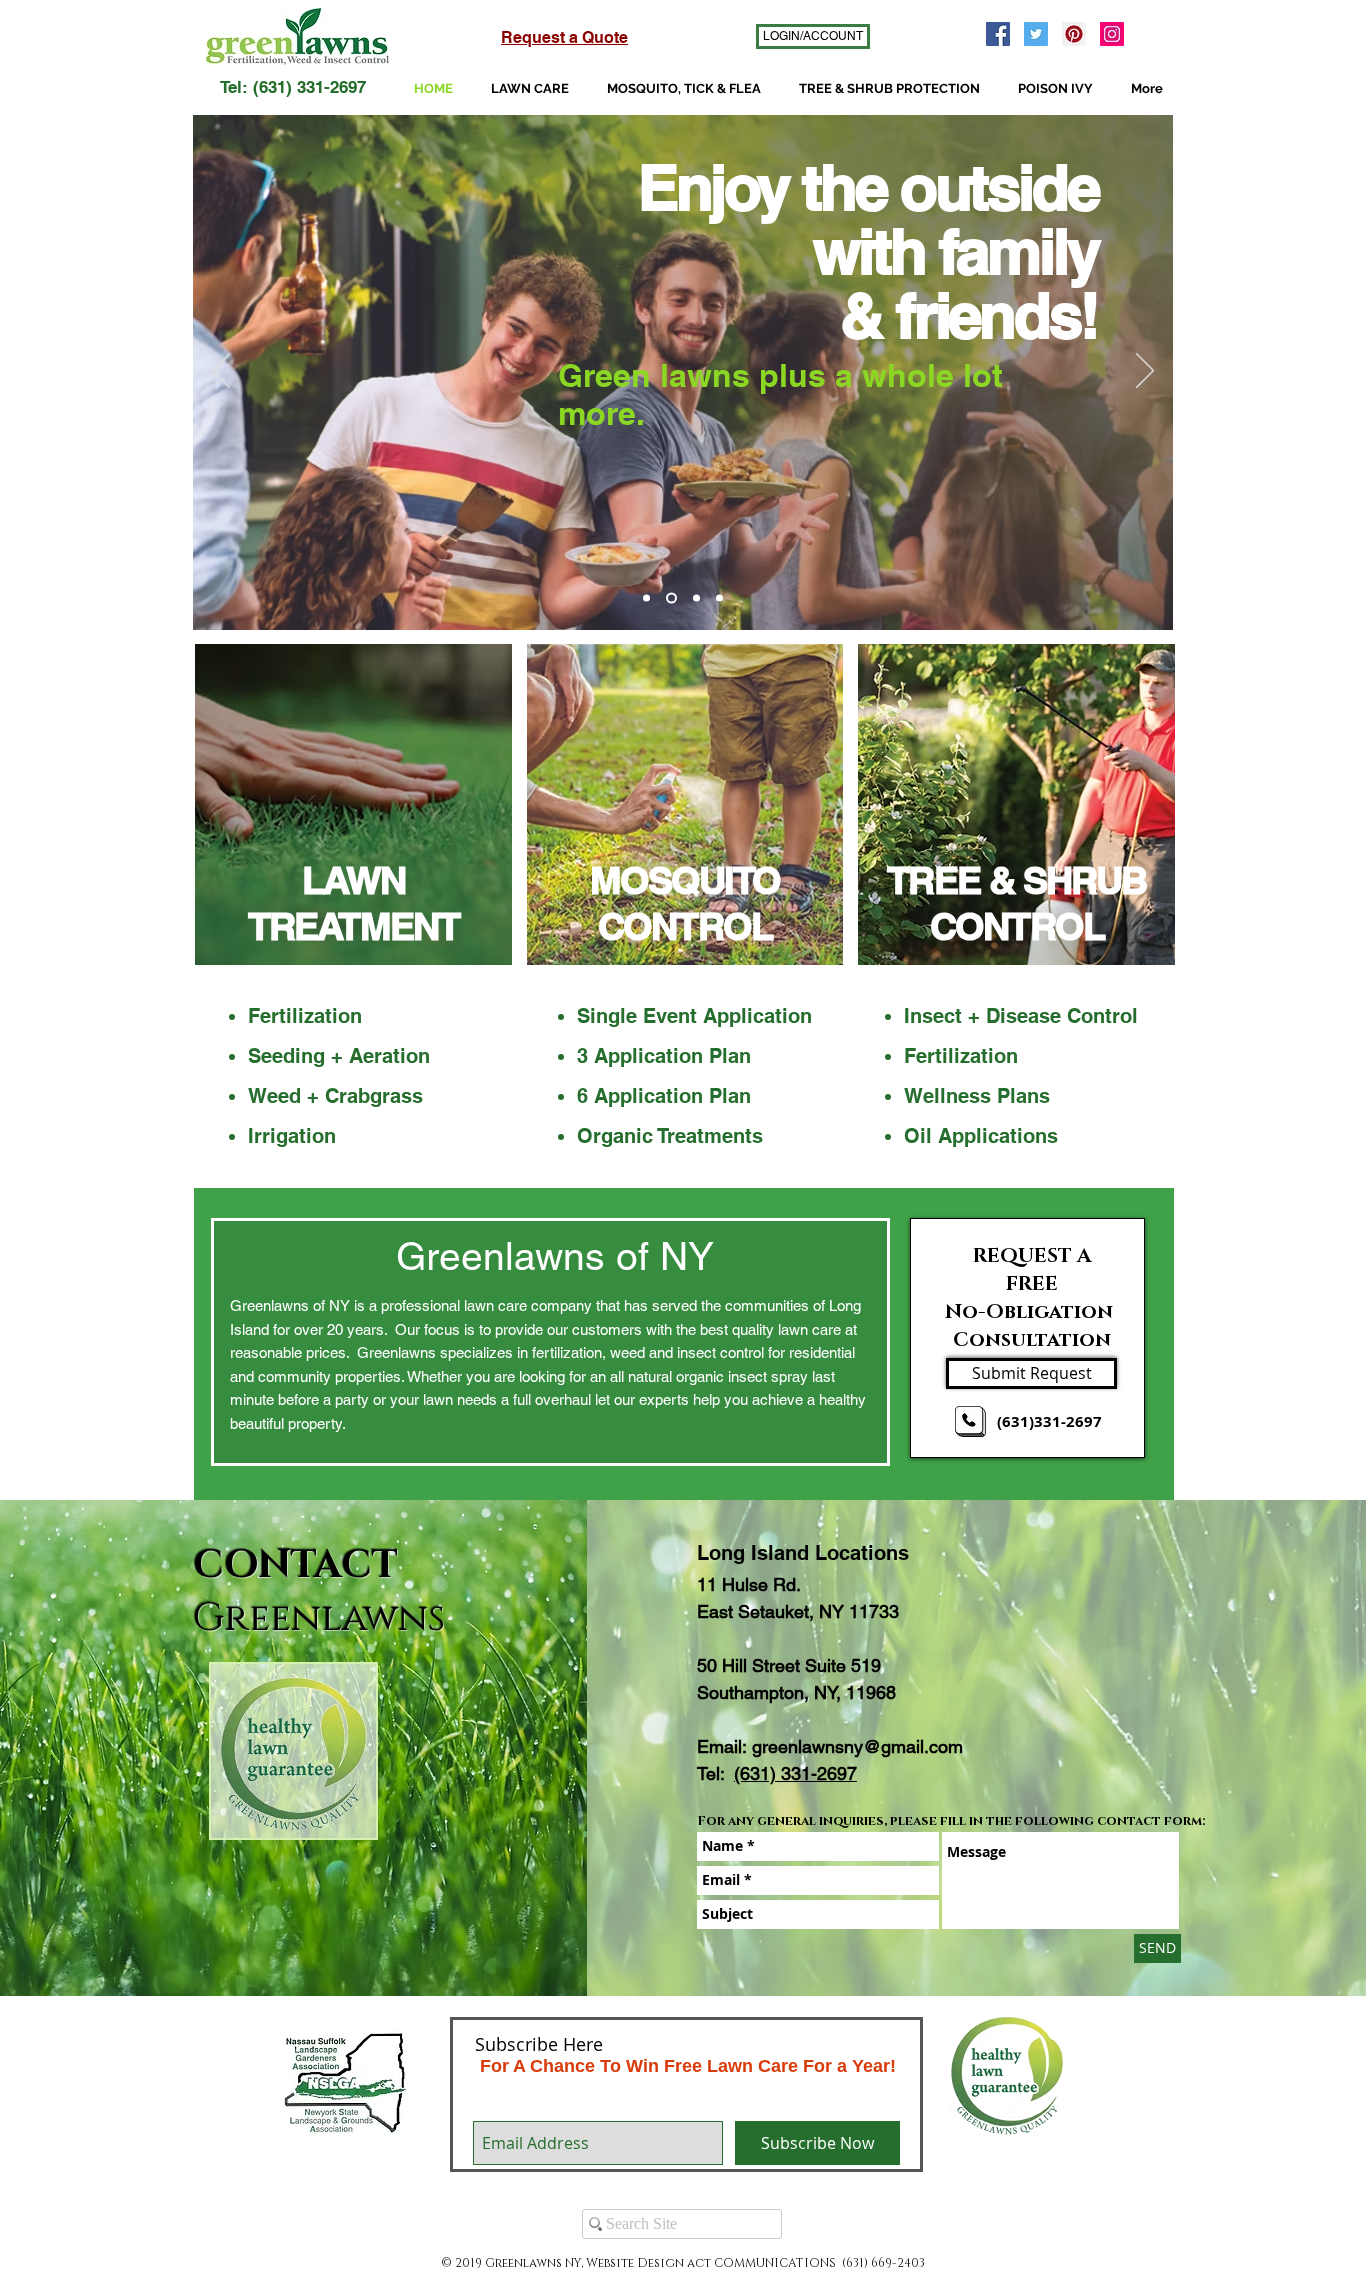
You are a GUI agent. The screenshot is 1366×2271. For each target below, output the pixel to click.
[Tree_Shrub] (1016, 804)
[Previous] (221, 372)
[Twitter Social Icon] (1036, 34)
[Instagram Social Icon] (1112, 34)
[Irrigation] (719, 598)
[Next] (1145, 372)
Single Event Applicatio (688, 1016)
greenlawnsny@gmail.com (857, 1746)
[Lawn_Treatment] (353, 804)
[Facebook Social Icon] (998, 34)
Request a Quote (564, 37)
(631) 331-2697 (795, 1773)
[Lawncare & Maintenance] (646, 598)
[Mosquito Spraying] (671, 598)
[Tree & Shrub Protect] (696, 598)
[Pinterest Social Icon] (1074, 34)
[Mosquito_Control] (685, 804)
